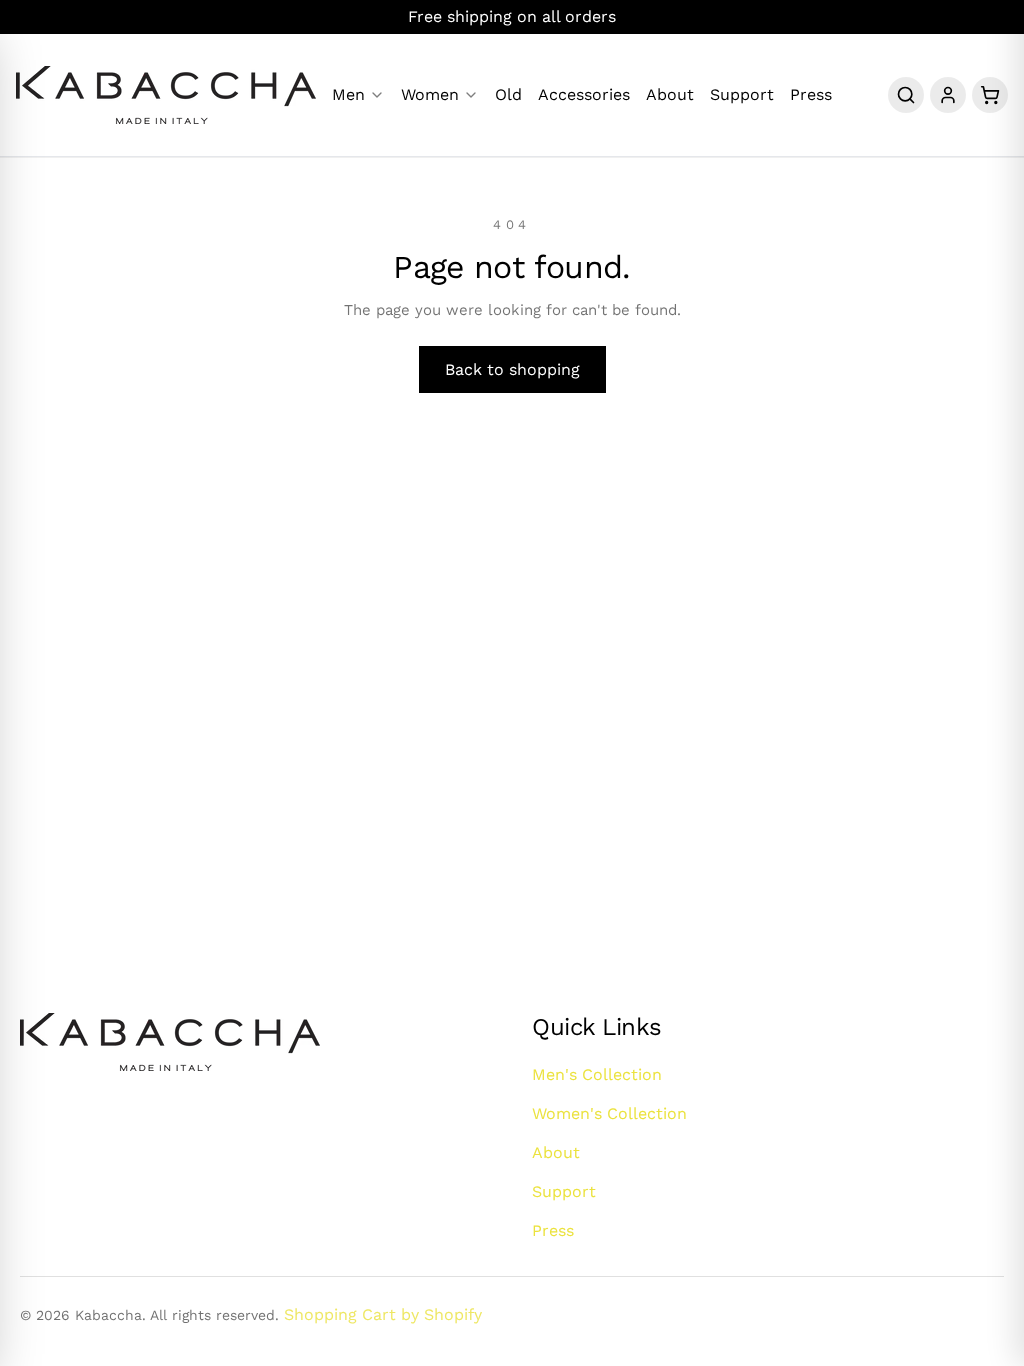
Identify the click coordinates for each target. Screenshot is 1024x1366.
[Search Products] (906, 95)
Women (430, 95)
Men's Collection (597, 1074)
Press (811, 95)
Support (742, 95)
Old (508, 95)
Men (348, 95)
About (670, 95)
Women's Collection (609, 1113)
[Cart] (990, 95)
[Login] (948, 95)
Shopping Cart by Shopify (383, 1314)
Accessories (584, 95)
